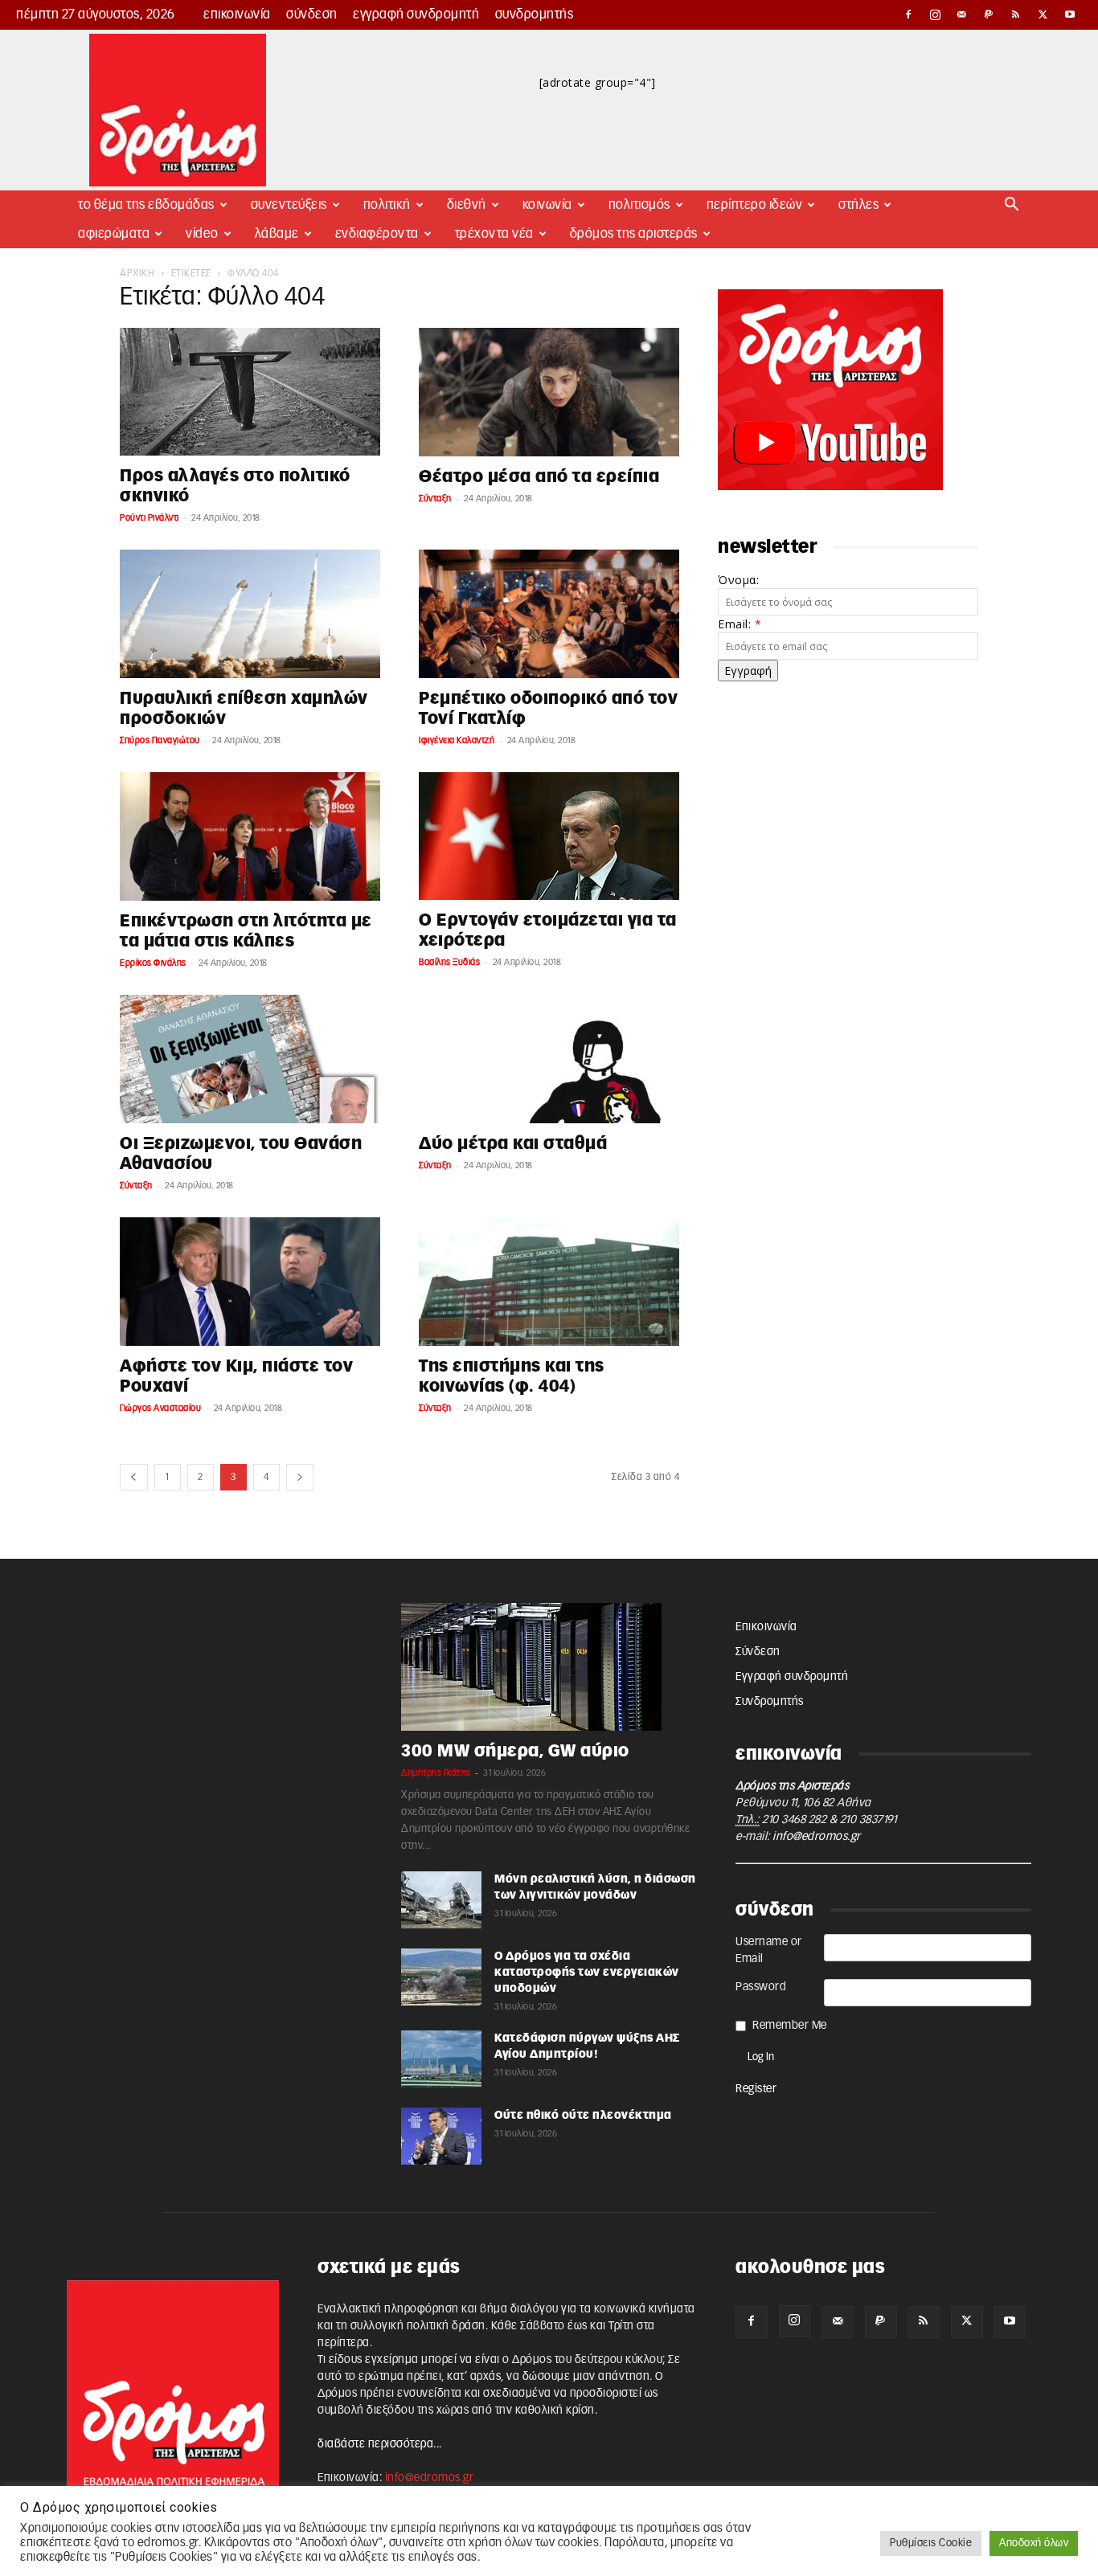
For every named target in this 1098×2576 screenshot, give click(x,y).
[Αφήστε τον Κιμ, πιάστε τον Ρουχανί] (250, 1282)
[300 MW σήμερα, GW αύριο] (549, 1667)
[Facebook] (908, 14)
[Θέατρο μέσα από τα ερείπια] (549, 392)
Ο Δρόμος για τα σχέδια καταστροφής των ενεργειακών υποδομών (587, 1973)
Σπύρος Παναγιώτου (160, 740)
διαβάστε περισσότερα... (380, 2444)
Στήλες (858, 205)
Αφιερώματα (114, 234)
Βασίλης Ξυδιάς (449, 962)
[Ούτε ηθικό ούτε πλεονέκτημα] (441, 2136)
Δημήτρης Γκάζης (436, 1773)
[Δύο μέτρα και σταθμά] (549, 1059)
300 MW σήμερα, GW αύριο (515, 1751)
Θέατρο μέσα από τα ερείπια (539, 477)
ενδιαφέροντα (377, 234)
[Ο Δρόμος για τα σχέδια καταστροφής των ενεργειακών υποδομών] (441, 1977)
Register (756, 2089)
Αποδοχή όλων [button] (1034, 2543)
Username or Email (769, 1950)
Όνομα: (738, 580)
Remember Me (790, 2026)
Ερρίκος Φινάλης (153, 963)
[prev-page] (134, 1477)
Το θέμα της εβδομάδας (146, 205)
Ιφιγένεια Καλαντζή (457, 740)
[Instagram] (936, 14)
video (202, 234)
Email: (740, 624)
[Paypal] (989, 14)
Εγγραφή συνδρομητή (416, 14)
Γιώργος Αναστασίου (160, 1408)
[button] (1012, 206)
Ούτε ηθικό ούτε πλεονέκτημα (583, 2116)
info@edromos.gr (817, 1837)
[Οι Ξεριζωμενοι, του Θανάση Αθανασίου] (250, 1059)
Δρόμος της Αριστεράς (634, 234)
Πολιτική (387, 205)
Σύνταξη (435, 499)
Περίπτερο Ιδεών (755, 205)
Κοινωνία (547, 205)
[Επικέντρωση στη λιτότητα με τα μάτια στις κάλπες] (250, 836)
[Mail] (962, 14)
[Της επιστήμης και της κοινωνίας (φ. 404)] (549, 1282)
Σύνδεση (312, 14)
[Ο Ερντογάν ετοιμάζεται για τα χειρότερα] (549, 836)
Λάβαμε (277, 234)
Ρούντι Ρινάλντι (150, 518)
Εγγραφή (748, 671)
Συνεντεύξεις (289, 205)
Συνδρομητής (535, 14)
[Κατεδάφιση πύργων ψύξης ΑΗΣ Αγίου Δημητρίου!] (441, 2059)
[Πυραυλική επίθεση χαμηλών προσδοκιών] (250, 614)
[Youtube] (1070, 14)
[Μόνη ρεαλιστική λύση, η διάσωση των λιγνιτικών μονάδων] (441, 1900)
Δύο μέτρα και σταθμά (513, 1144)
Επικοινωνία (237, 14)
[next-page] (300, 1477)
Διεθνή (467, 205)
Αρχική (137, 273)
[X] (1043, 14)
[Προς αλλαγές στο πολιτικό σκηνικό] (250, 392)
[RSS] (1016, 14)
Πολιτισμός (639, 205)
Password (761, 1987)
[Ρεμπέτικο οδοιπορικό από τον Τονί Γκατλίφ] (549, 614)
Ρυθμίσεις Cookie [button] (931, 2543)
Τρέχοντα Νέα (494, 234)
